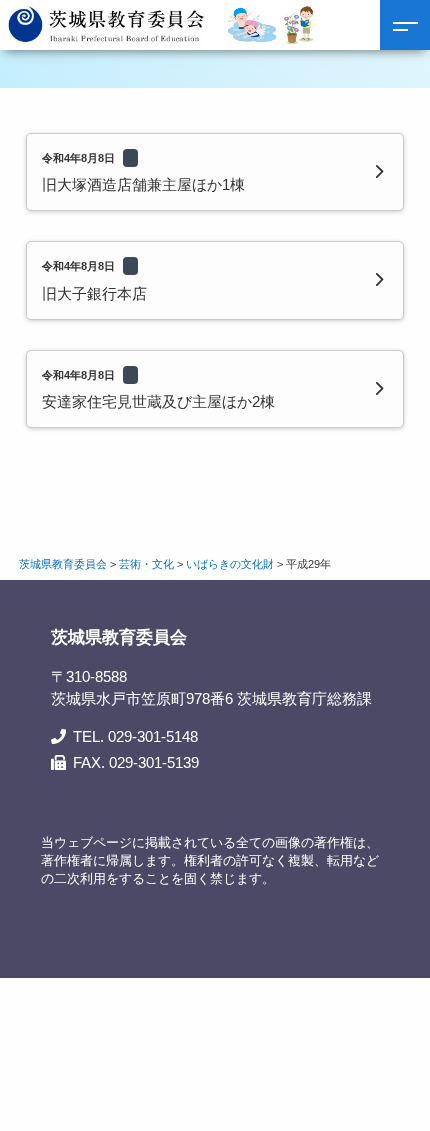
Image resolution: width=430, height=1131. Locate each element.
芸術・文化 (146, 564)
